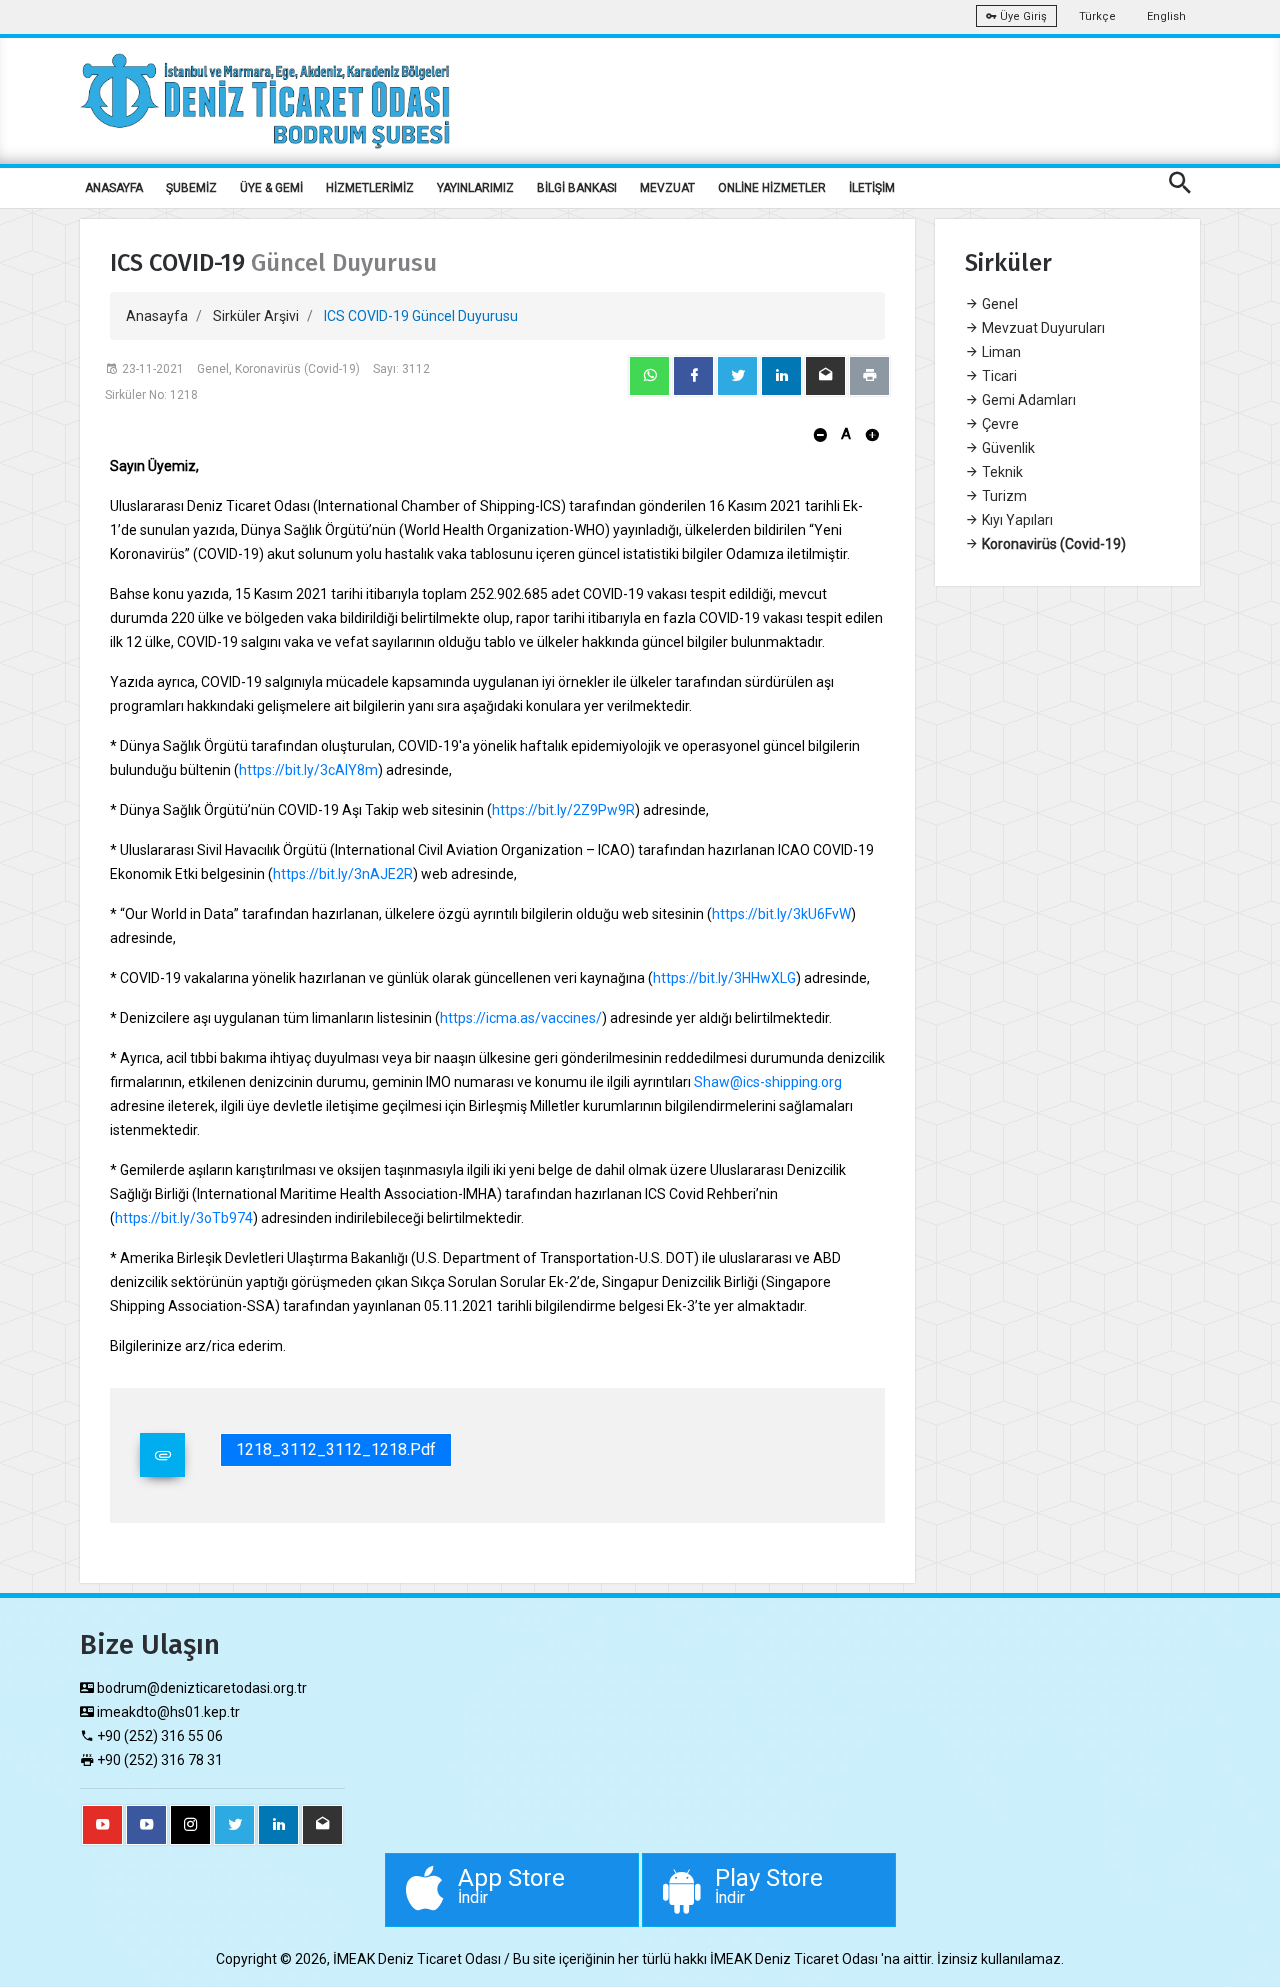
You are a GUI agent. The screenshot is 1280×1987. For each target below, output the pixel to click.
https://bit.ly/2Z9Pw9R (563, 810)
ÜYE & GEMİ (271, 188)
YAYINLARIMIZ (475, 188)
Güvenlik (1007, 448)
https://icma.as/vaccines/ (521, 1018)
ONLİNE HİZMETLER (772, 188)
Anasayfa (157, 316)
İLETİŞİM (872, 188)
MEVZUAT (667, 188)
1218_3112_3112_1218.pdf (336, 1449)
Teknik (1001, 472)
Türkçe (1097, 16)
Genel (998, 304)
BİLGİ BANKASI (577, 188)
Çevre (999, 424)
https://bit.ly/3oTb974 (184, 1218)
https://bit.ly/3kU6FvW (781, 914)
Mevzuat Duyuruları (1042, 328)
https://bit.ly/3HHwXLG (724, 978)
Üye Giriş (1022, 16)
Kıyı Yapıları (1016, 520)
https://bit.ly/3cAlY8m (308, 770)
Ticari (998, 376)
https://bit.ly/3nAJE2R (343, 874)
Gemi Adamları (1027, 400)
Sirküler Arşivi (256, 316)
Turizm (1003, 496)
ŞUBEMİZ (191, 188)
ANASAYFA (114, 188)
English (1166, 16)
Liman (1000, 352)
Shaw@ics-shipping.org (768, 1082)
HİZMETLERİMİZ (370, 188)
